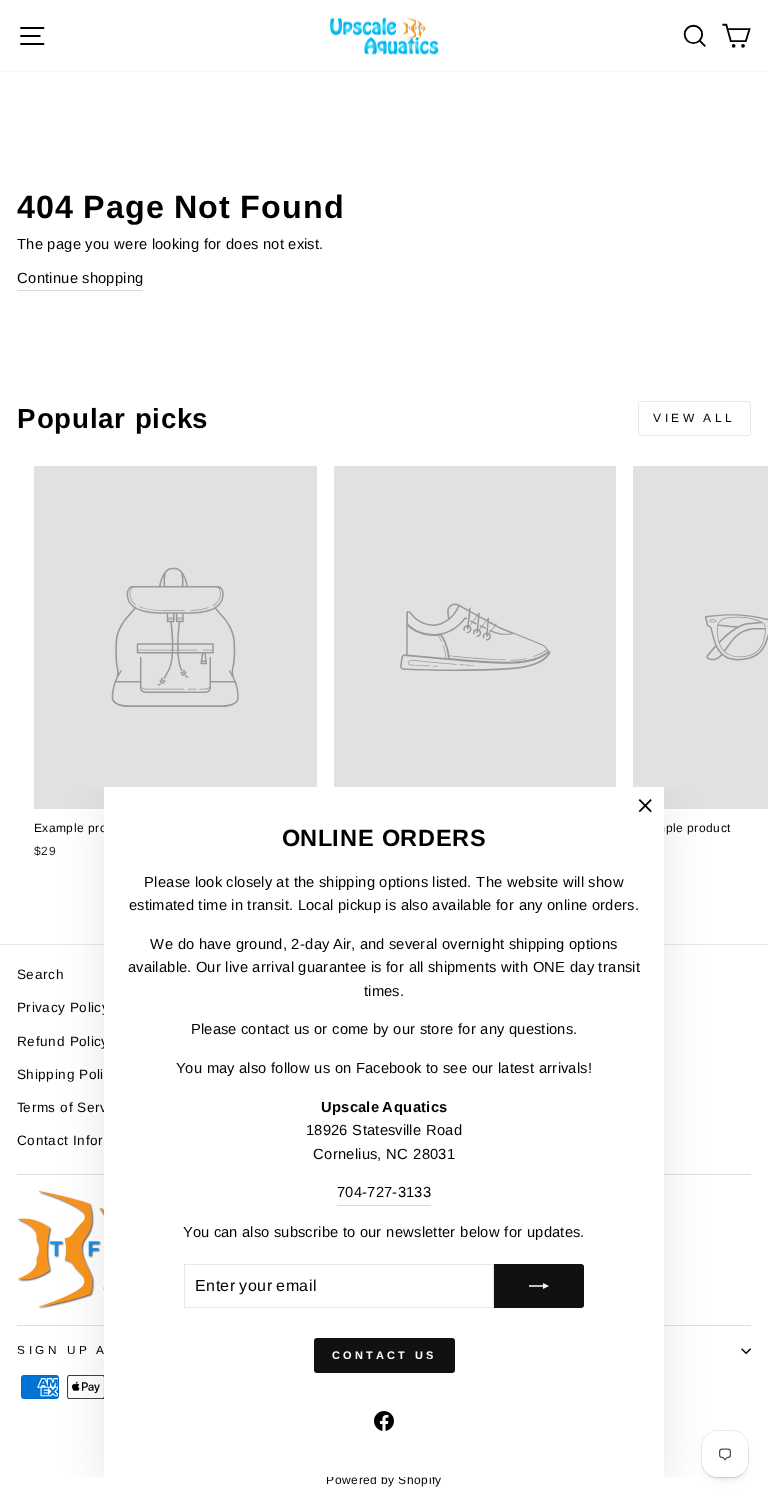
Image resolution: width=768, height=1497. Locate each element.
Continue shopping (80, 278)
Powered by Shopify (384, 1480)
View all (694, 418)
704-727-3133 (384, 1192)
